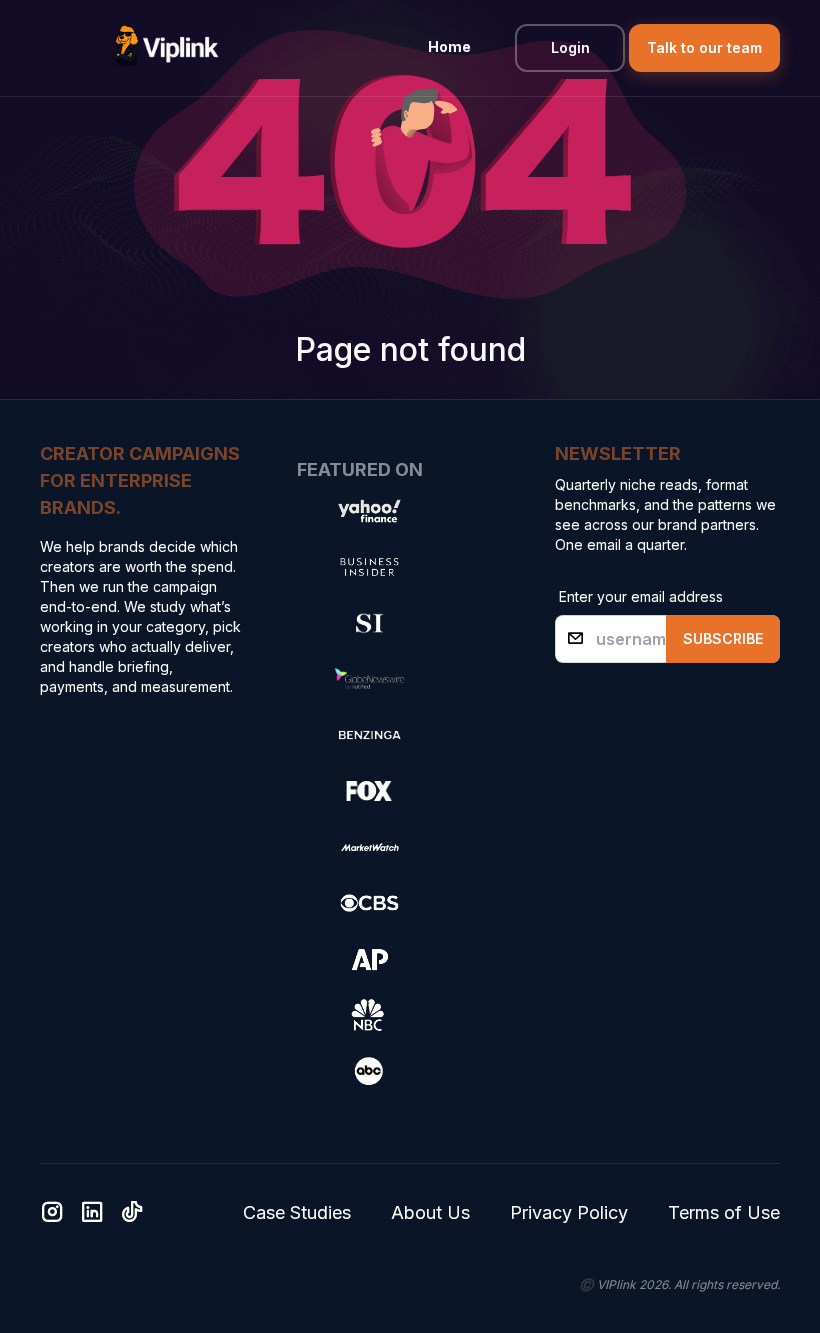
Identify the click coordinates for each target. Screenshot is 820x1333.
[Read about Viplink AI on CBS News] (369, 903)
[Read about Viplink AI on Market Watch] (369, 847)
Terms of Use (724, 1212)
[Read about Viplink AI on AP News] (369, 959)
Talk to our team (704, 47)
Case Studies (297, 1212)
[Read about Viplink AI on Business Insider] (369, 567)
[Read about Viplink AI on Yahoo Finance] (369, 511)
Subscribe (723, 638)
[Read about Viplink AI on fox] (369, 791)
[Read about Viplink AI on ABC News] (369, 1071)
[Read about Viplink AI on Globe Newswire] (369, 679)
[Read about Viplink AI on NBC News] (369, 1015)
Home (449, 46)
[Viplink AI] (165, 48)
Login (570, 47)
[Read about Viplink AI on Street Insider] (369, 623)
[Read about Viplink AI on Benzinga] (369, 735)
